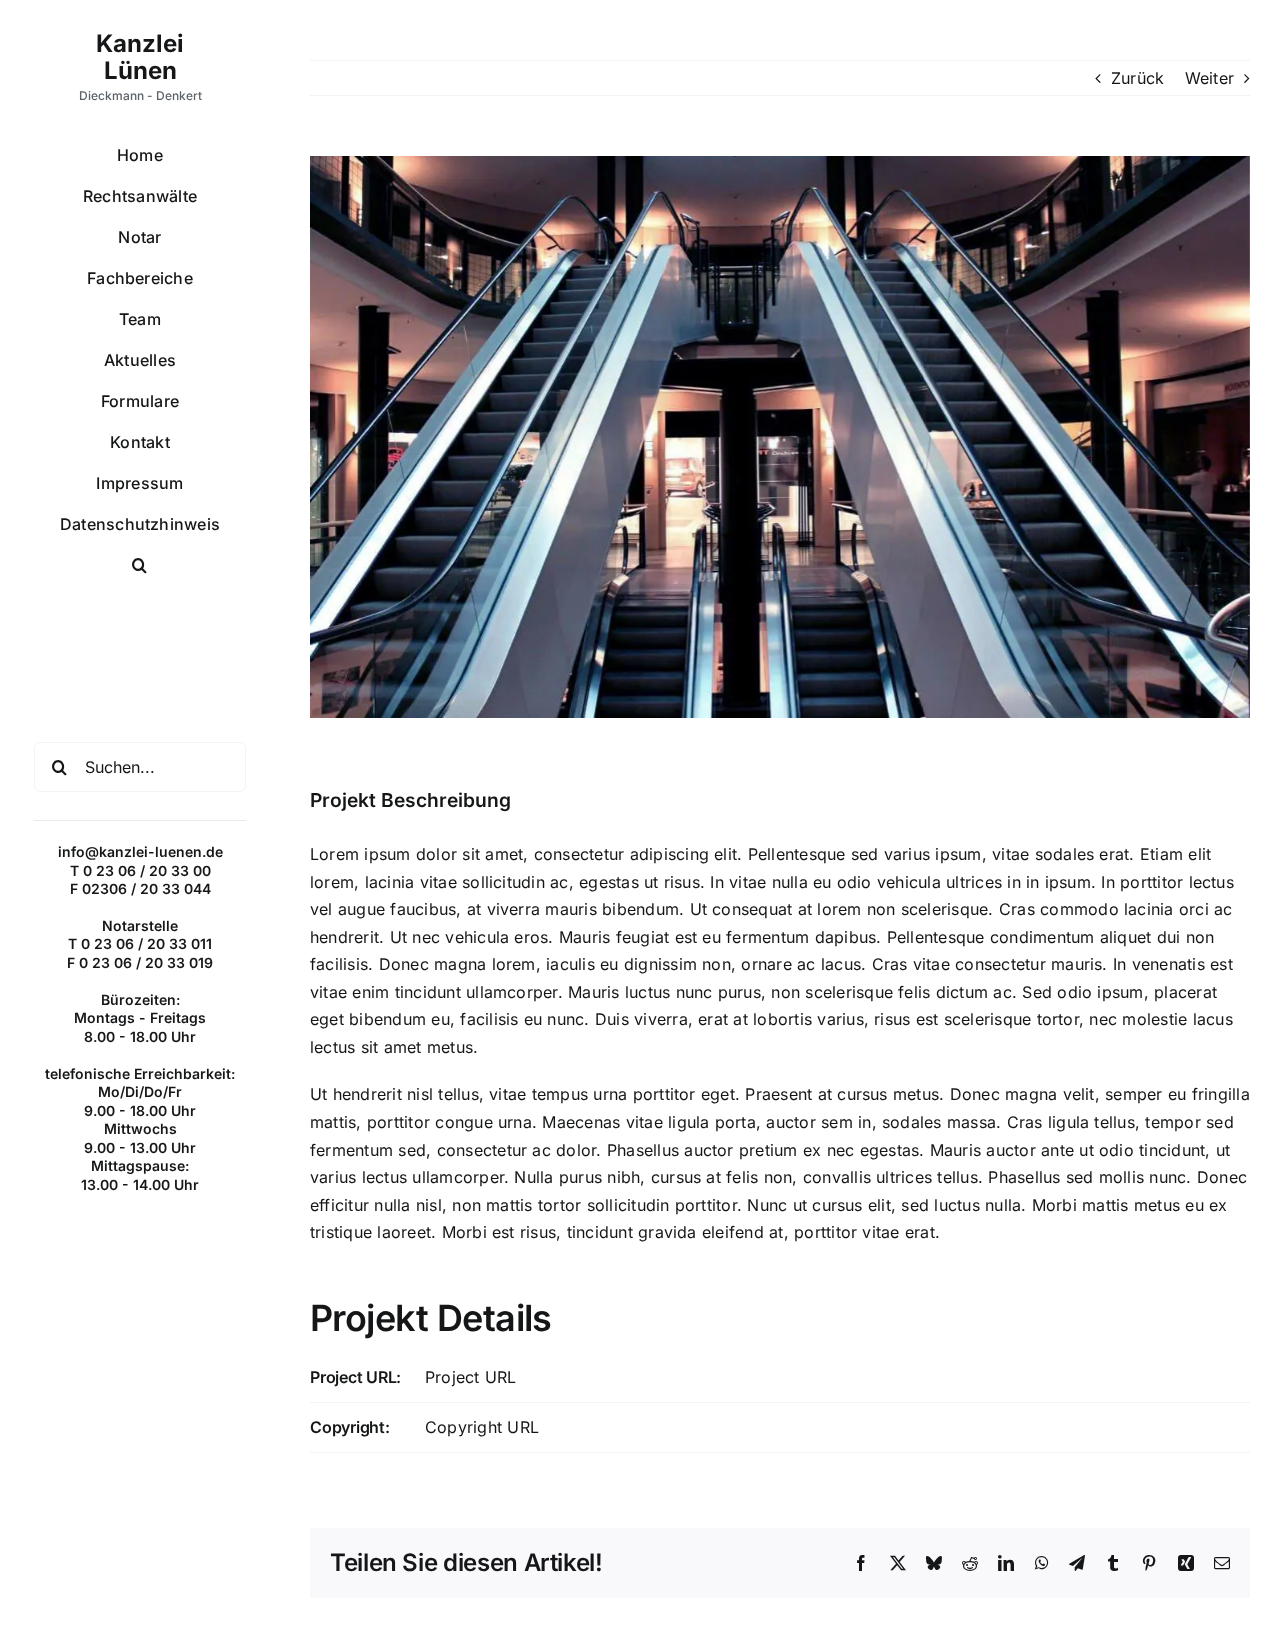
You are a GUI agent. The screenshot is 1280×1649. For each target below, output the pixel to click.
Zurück (1137, 78)
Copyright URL (482, 1427)
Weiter (1209, 78)
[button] (140, 565)
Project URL (471, 1377)
